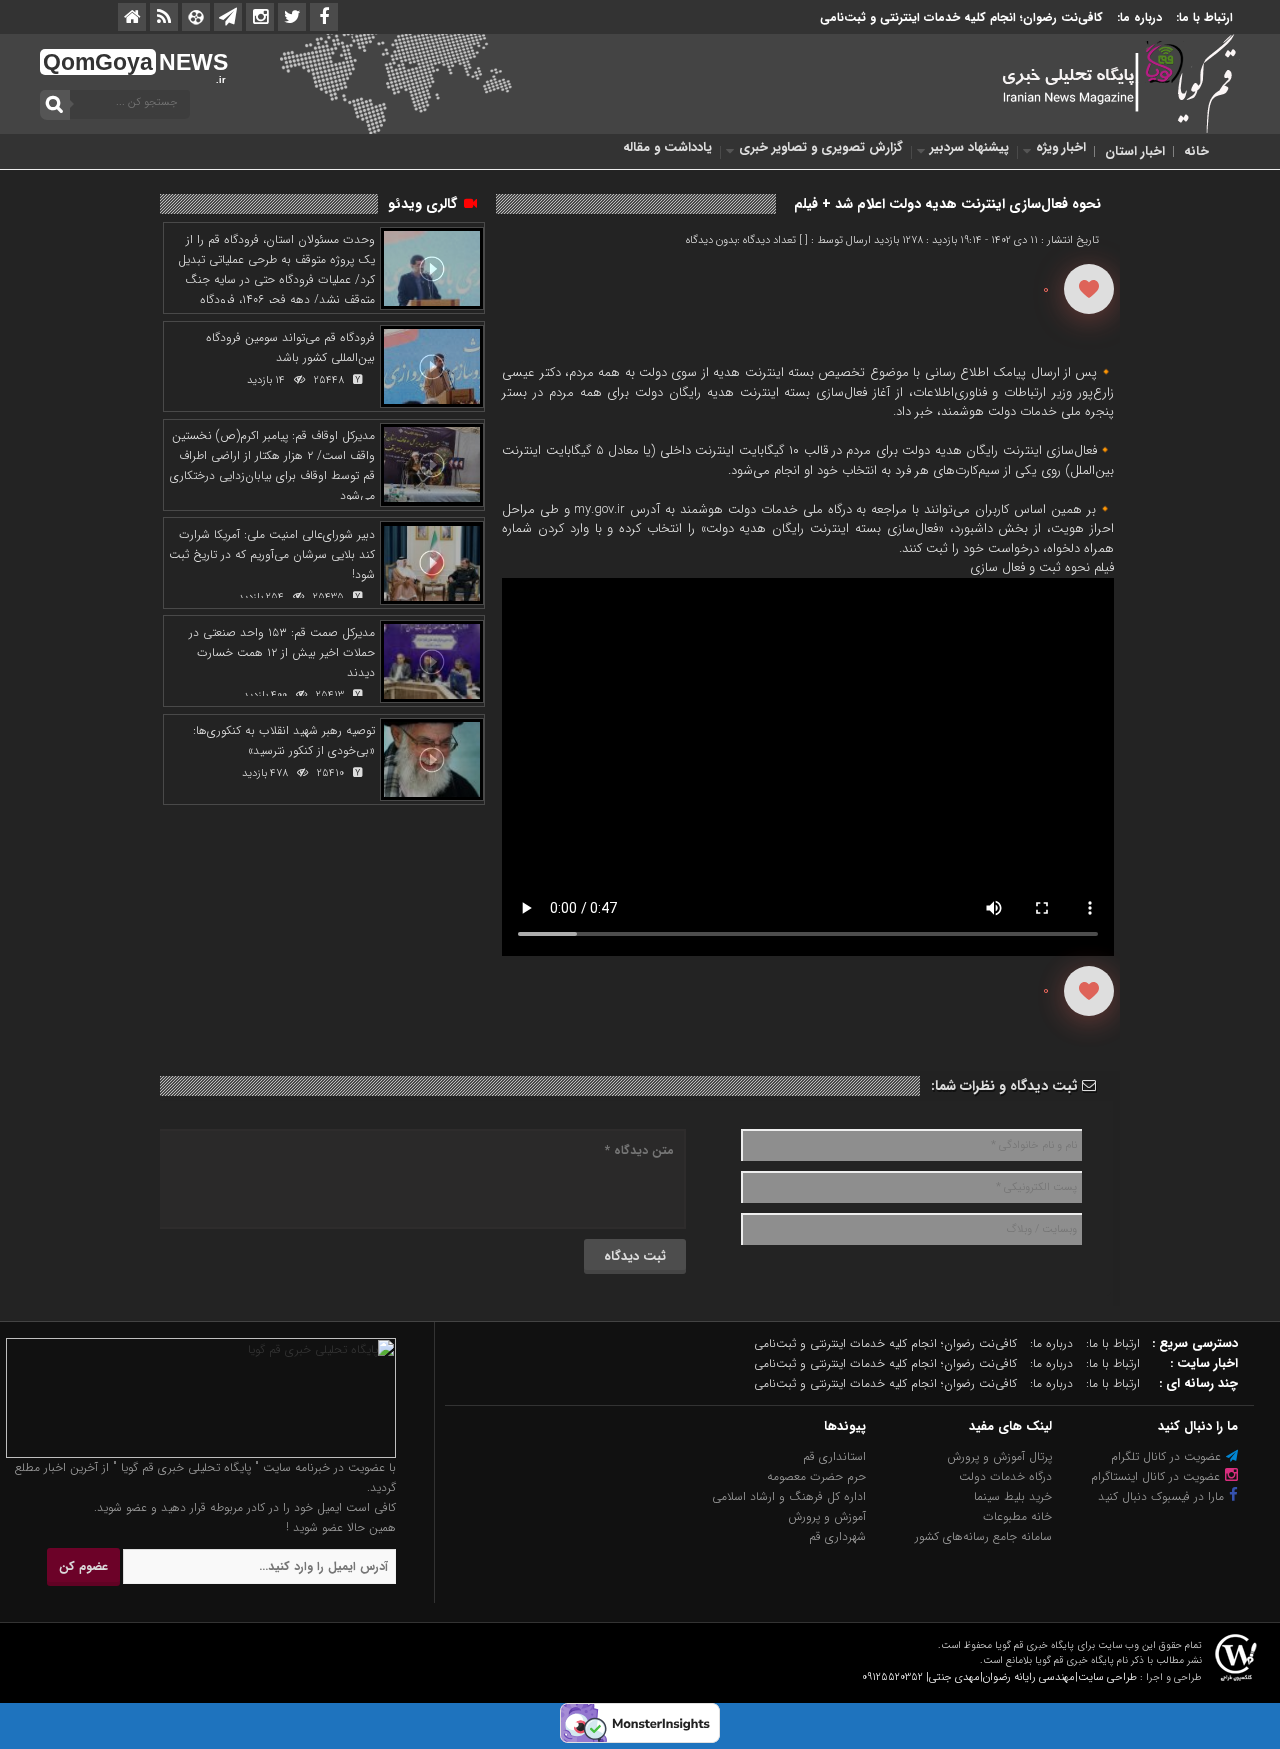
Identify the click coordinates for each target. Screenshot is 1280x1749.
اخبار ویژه (1061, 147)
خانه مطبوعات (1017, 1516)
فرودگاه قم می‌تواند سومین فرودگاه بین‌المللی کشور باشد (290, 347)
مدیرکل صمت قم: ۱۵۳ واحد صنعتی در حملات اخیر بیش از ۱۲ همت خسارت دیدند (282, 652)
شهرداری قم (837, 1536)
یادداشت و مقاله (667, 147)
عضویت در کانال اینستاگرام (1157, 1476)
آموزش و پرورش (827, 1516)
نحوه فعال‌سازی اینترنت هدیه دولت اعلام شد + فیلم (947, 204)
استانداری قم (834, 1456)
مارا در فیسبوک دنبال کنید (1163, 1496)
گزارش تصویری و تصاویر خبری (821, 147)
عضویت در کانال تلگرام (1168, 1456)
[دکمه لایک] (1089, 289)
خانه (1196, 151)
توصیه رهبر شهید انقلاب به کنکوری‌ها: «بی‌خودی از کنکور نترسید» (284, 740)
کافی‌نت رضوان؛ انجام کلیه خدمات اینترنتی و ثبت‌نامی (961, 17)
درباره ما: (1139, 17)
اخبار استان (1135, 151)
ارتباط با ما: (1204, 17)
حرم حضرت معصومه (816, 1476)
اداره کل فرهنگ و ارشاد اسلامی (789, 1496)
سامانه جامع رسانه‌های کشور (983, 1536)
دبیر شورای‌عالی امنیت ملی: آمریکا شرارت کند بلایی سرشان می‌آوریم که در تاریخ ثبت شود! (272, 554)
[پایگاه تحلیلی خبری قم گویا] (201, 1454)
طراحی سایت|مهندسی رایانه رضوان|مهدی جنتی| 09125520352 (999, 1677)
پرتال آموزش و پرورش (999, 1456)
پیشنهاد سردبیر (969, 147)
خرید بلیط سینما (1013, 1496)
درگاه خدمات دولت (1005, 1476)
